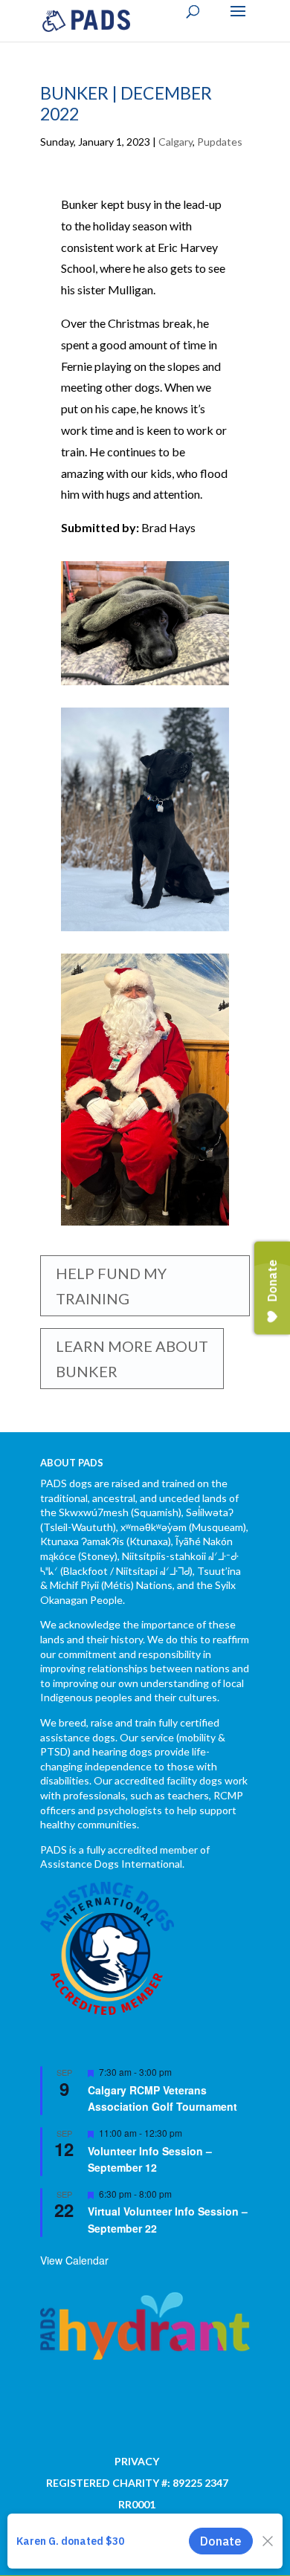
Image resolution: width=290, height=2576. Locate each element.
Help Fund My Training (111, 1286)
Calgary (175, 142)
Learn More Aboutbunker (132, 1359)
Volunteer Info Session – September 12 (150, 2159)
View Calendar (74, 2260)
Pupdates (220, 142)
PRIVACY (137, 2461)
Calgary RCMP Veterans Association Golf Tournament (162, 2098)
